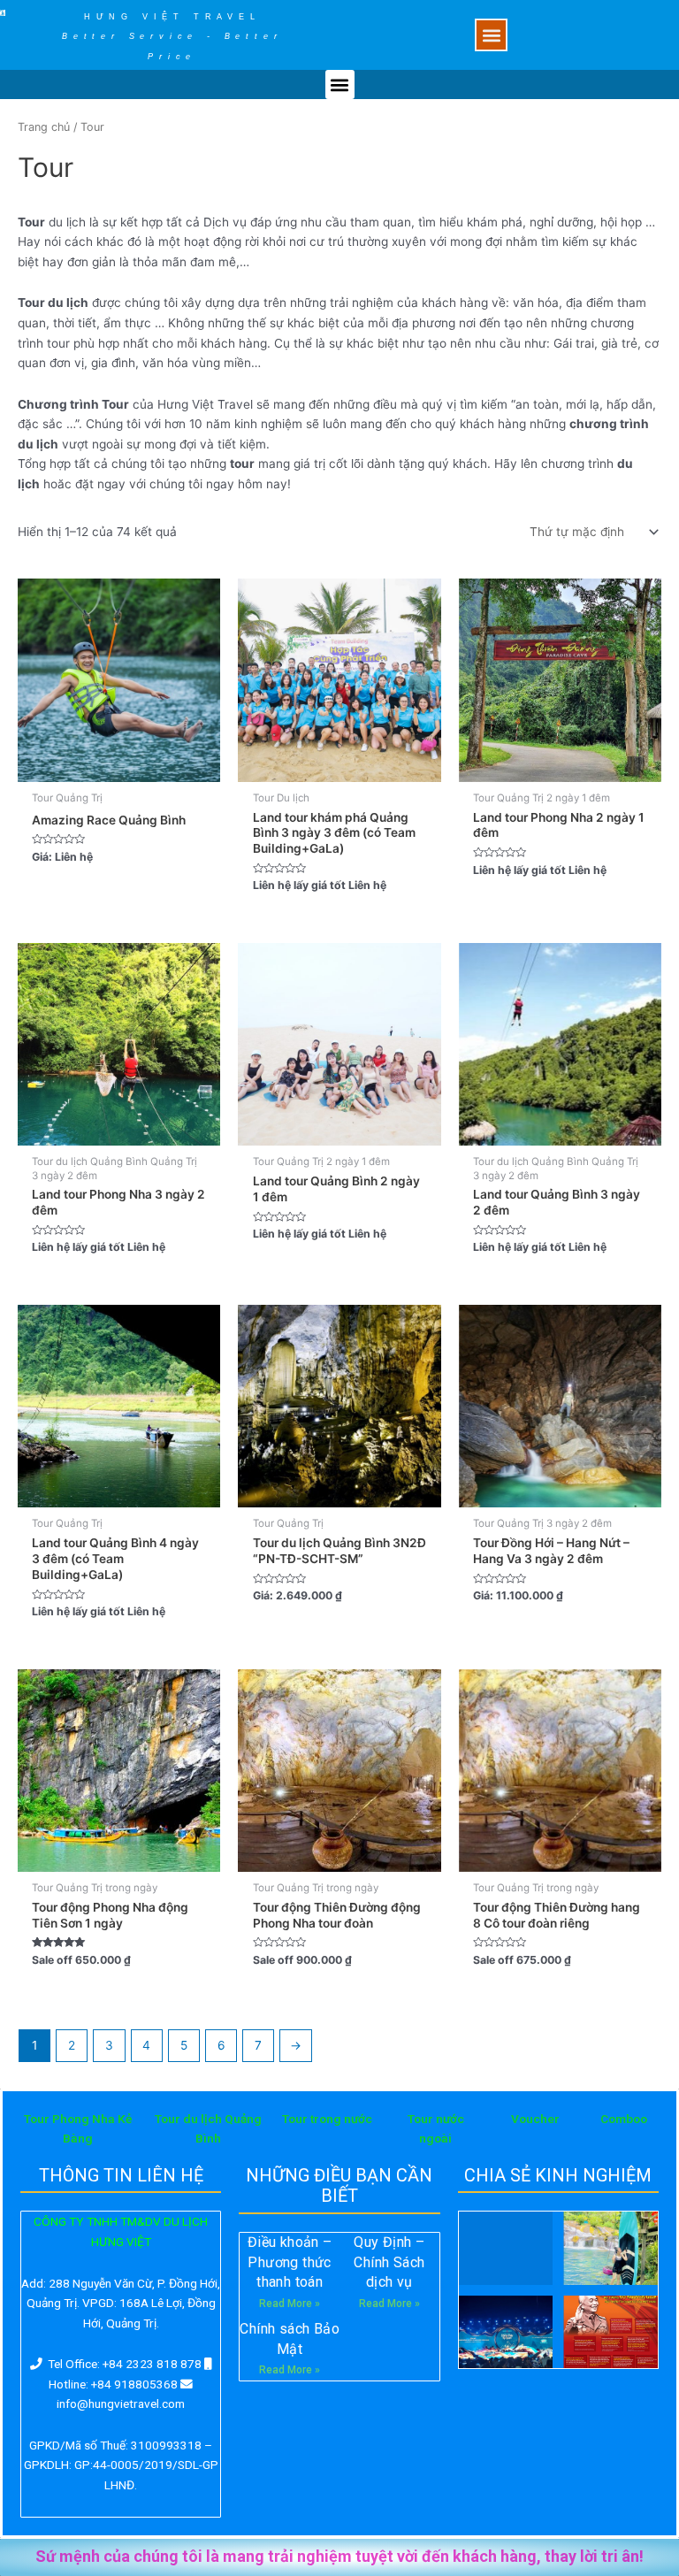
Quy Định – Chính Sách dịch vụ (389, 2262)
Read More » (290, 2304)
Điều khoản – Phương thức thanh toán (290, 2262)
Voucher (535, 2119)
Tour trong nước (327, 2119)
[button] (491, 35)
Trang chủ (44, 127)
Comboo (624, 2119)
